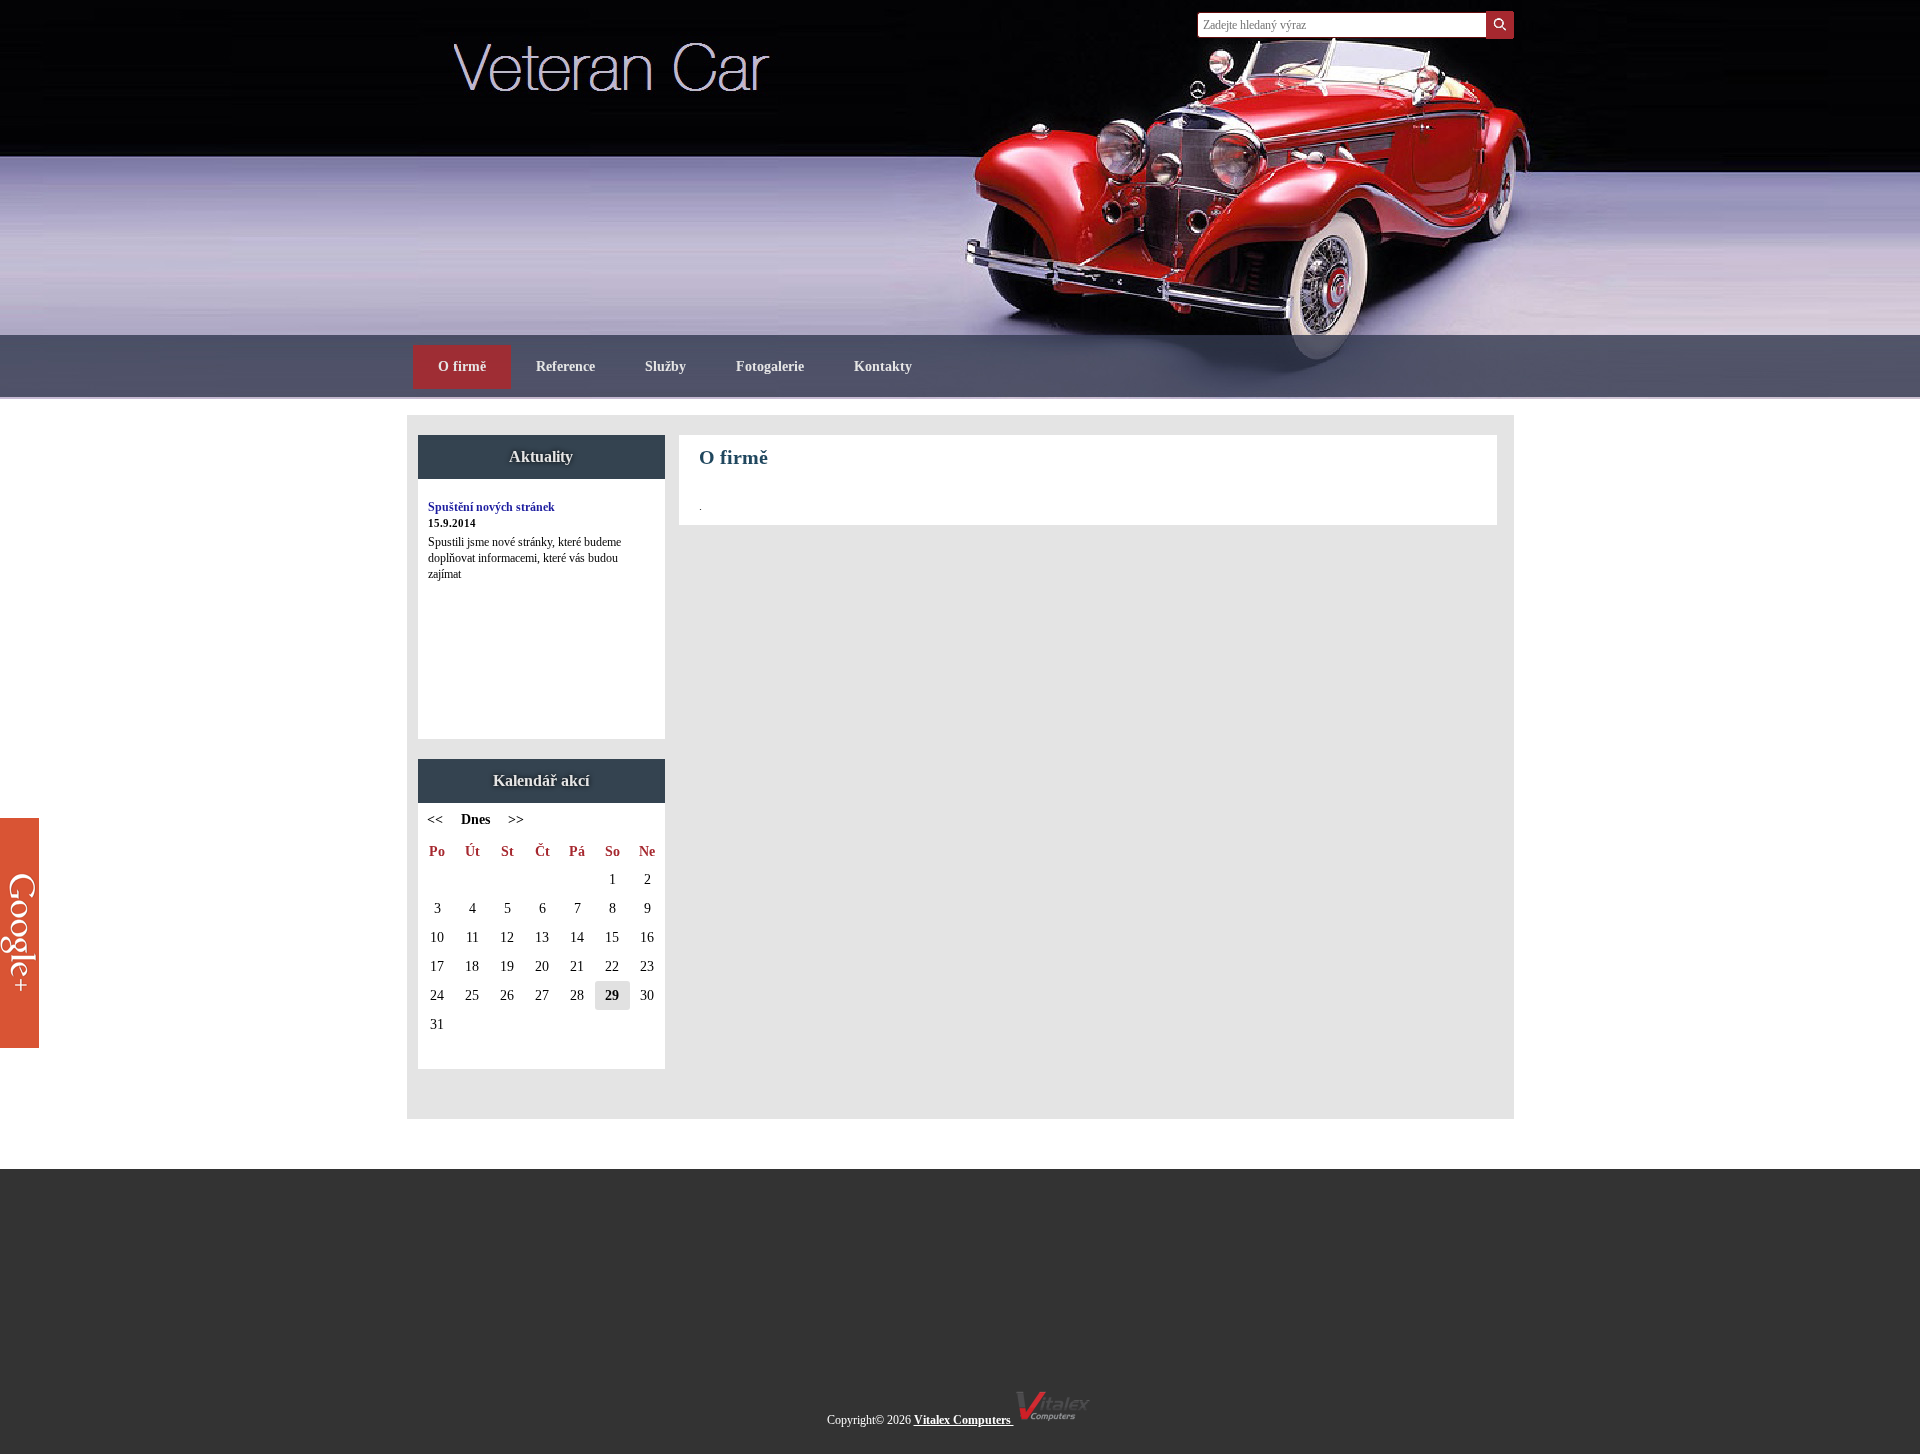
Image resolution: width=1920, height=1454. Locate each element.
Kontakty (883, 366)
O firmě (462, 366)
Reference (565, 366)
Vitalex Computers (964, 1420)
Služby (665, 366)
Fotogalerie (770, 366)
